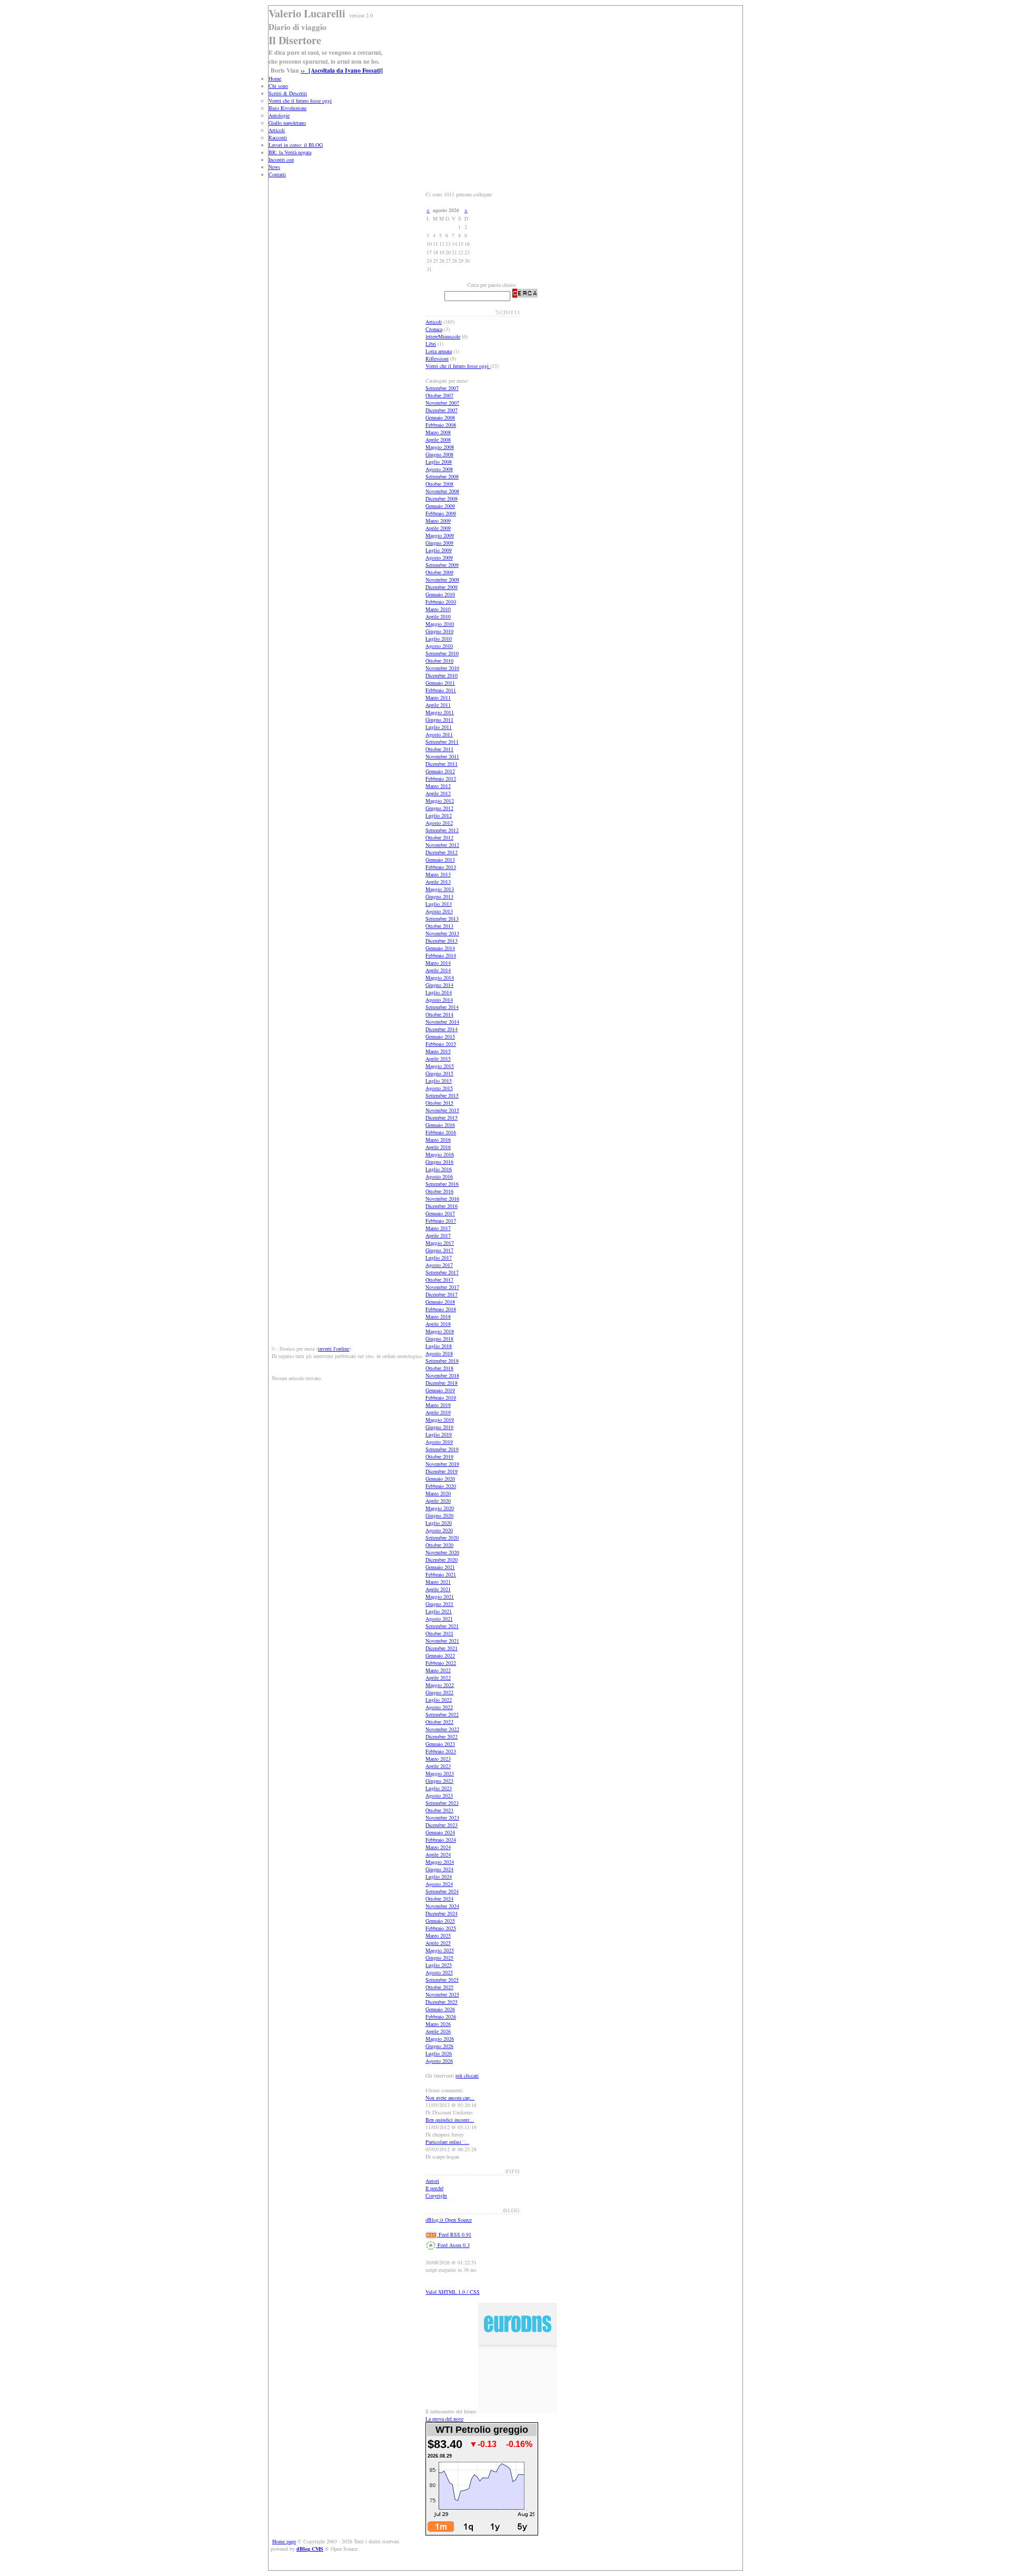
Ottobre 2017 (439, 1280)
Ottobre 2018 (439, 1368)
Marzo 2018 (438, 1316)
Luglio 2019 (439, 1434)
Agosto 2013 (439, 911)
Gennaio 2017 (440, 1213)
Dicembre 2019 (442, 1471)
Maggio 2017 (440, 1243)
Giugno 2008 (439, 454)
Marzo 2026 (438, 2024)
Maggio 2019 (440, 1420)
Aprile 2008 (438, 440)
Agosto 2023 (439, 1795)
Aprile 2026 (438, 2031)
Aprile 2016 (438, 1147)
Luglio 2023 (439, 1788)
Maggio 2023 (440, 1773)
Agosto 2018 (439, 1353)
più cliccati (467, 2075)
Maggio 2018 (440, 1331)
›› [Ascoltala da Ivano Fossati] (342, 70)
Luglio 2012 (439, 815)
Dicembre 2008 (442, 498)
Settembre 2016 (442, 1184)
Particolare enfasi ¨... (447, 2142)
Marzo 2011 (438, 697)
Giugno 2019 (439, 1427)
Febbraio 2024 (441, 1840)
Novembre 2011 (442, 756)
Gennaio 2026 (440, 2009)
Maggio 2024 (440, 1862)
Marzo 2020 (438, 1493)
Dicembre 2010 (442, 675)
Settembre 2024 (442, 1891)
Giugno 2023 (439, 1781)
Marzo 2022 (438, 1670)
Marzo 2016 (438, 1140)
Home (275, 78)
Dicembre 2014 (442, 1029)
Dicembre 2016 (442, 1206)
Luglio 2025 (439, 1965)
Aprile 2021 (438, 1589)
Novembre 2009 (442, 580)
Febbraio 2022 (441, 1663)
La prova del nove (444, 2419)
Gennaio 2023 (440, 1744)
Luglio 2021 (439, 1611)
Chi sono (278, 86)
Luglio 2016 (439, 1169)
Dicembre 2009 (442, 587)
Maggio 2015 (440, 1066)
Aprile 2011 (438, 705)
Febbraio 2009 (441, 513)
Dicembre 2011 (442, 764)
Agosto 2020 (439, 1530)
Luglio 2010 (439, 638)
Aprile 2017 (438, 1235)
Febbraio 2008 (441, 425)
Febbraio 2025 (441, 1928)
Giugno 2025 (439, 1958)
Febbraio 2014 (441, 955)
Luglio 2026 (439, 2053)
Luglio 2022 (439, 1700)
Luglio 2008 (439, 462)
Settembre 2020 (442, 1537)
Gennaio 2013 (440, 860)
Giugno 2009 (439, 543)
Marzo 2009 (438, 521)
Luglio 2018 (439, 1346)
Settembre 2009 (442, 565)
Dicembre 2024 (442, 1913)
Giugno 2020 (439, 1515)
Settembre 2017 (442, 1272)
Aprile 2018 (438, 1324)
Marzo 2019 (438, 1405)
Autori (432, 2181)
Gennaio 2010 (440, 594)
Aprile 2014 (438, 970)
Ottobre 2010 (439, 661)
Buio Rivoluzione (288, 108)
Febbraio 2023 (441, 1751)
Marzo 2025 (438, 1935)
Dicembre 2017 (442, 1294)
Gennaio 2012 (440, 771)
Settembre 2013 (442, 918)
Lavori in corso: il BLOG (296, 145)
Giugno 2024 (439, 1869)
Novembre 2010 (442, 668)
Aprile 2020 (438, 1501)
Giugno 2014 (439, 985)
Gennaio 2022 (440, 1655)
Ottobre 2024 (439, 1899)
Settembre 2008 (442, 476)
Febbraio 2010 (441, 602)
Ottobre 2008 (439, 484)
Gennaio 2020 (440, 1479)
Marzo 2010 (438, 609)
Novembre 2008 (442, 491)
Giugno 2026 (439, 2046)
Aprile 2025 (438, 1943)
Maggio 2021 (440, 1596)
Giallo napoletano (287, 123)
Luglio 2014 (439, 992)
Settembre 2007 (442, 388)
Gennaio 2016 (440, 1125)
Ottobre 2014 (439, 1014)
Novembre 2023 (442, 1818)
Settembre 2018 (442, 1361)
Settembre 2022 (442, 1714)
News (274, 167)
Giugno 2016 (439, 1162)
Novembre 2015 (442, 1110)
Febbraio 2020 (441, 1486)
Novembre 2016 (442, 1199)
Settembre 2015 (442, 1095)
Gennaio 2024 (440, 1832)
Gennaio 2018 (440, 1302)
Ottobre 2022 (439, 1722)
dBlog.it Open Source (449, 2220)
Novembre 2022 (442, 1729)
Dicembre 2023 (442, 1825)
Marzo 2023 (438, 1759)
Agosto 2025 (439, 1972)
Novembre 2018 (442, 1375)
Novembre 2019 (442, 1464)
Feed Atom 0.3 (453, 2245)
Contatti (277, 174)
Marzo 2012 (438, 786)
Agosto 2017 (439, 1265)
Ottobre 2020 (439, 1545)
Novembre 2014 (442, 1022)
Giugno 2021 (439, 1604)
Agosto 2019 (439, 1442)
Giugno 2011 (439, 720)
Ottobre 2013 (439, 926)
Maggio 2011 (440, 712)
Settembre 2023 (442, 1803)
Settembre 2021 (442, 1626)
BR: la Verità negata (290, 152)
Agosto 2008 (439, 469)
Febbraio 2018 (441, 1309)
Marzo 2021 (438, 1582)
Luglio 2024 (439, 1876)
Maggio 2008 (440, 447)
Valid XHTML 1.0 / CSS (453, 2292)
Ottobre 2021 (439, 1633)
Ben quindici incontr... (450, 2120)
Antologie (279, 115)
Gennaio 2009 (440, 506)
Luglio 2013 (439, 904)
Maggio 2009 (440, 535)
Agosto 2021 (439, 1619)
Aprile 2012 (438, 793)
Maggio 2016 (440, 1154)
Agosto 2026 (439, 2061)
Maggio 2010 (440, 624)
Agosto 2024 (439, 1884)
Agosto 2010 (439, 646)
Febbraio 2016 (441, 1132)
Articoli (277, 130)
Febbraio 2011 (441, 690)
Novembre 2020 (442, 1552)
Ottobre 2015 (439, 1103)
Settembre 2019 (442, 1449)
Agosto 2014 (439, 1000)
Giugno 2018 (439, 1339)
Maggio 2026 (440, 2039)
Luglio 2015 (439, 1081)
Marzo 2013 (438, 874)
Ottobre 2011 (439, 749)
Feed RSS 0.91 (454, 2234)
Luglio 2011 (439, 727)
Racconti (278, 137)
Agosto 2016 (439, 1176)
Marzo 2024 (438, 1847)
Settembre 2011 (442, 742)
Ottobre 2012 (439, 837)
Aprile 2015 (438, 1059)
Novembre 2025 (442, 1994)
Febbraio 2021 (441, 1574)
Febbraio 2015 (441, 1044)
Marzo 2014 (438, 963)
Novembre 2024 (442, 1906)
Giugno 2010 (439, 631)
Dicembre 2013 (442, 941)
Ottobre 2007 (439, 395)
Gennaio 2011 (440, 683)
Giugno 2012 (439, 808)
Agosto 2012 (439, 823)
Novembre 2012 (442, 845)
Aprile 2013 (438, 882)
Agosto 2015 (439, 1088)
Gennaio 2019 (440, 1390)
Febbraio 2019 (441, 1397)
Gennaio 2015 (440, 1036)
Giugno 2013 (439, 896)
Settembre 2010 (442, 653)
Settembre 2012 (442, 830)
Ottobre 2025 (439, 1987)
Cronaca (434, 329)
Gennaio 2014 (440, 948)
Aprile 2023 (438, 1766)
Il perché (434, 2188)
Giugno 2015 (439, 1073)
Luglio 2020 (439, 1523)
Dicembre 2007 (442, 410)
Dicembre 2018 (442, 1383)
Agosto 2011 (439, 734)
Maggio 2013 (440, 889)
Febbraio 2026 (441, 2016)
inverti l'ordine (334, 1349)
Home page (284, 2541)
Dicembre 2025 (442, 2002)
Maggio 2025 (440, 1950)
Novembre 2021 (442, 1641)
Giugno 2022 (439, 1692)
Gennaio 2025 (440, 1921)
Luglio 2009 (439, 550)
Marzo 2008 (438, 432)
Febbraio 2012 (441, 778)
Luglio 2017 (439, 1257)
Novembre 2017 (442, 1287)
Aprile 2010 (438, 616)
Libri (431, 344)
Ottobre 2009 (439, 572)
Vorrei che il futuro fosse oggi (300, 101)
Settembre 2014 (442, 1007)
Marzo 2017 (438, 1228)
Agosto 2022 (439, 1707)
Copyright (436, 2195)
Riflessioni (437, 358)
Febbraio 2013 (441, 867)
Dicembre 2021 (442, 1648)
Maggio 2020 (440, 1508)
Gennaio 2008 (440, 417)
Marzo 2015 (438, 1051)
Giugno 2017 (439, 1250)
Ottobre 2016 (439, 1191)
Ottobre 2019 (439, 1456)
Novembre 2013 (442, 933)
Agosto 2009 (439, 557)
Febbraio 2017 (441, 1221)
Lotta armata (439, 351)
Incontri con (281, 159)
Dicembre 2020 (442, 1560)
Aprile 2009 (438, 528)
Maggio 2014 (440, 977)
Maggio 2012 (440, 801)
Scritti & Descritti (288, 93)
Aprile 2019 (438, 1412)
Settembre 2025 (442, 1980)
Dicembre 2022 (442, 1736)
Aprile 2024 (438, 1854)
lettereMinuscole (443, 336)
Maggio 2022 (440, 1685)
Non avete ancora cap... (450, 2098)
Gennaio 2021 (440, 1567)
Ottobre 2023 (439, 1810)
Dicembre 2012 (442, 852)
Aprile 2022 (438, 1678)
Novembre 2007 (442, 403)
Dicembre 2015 (442, 1117)
